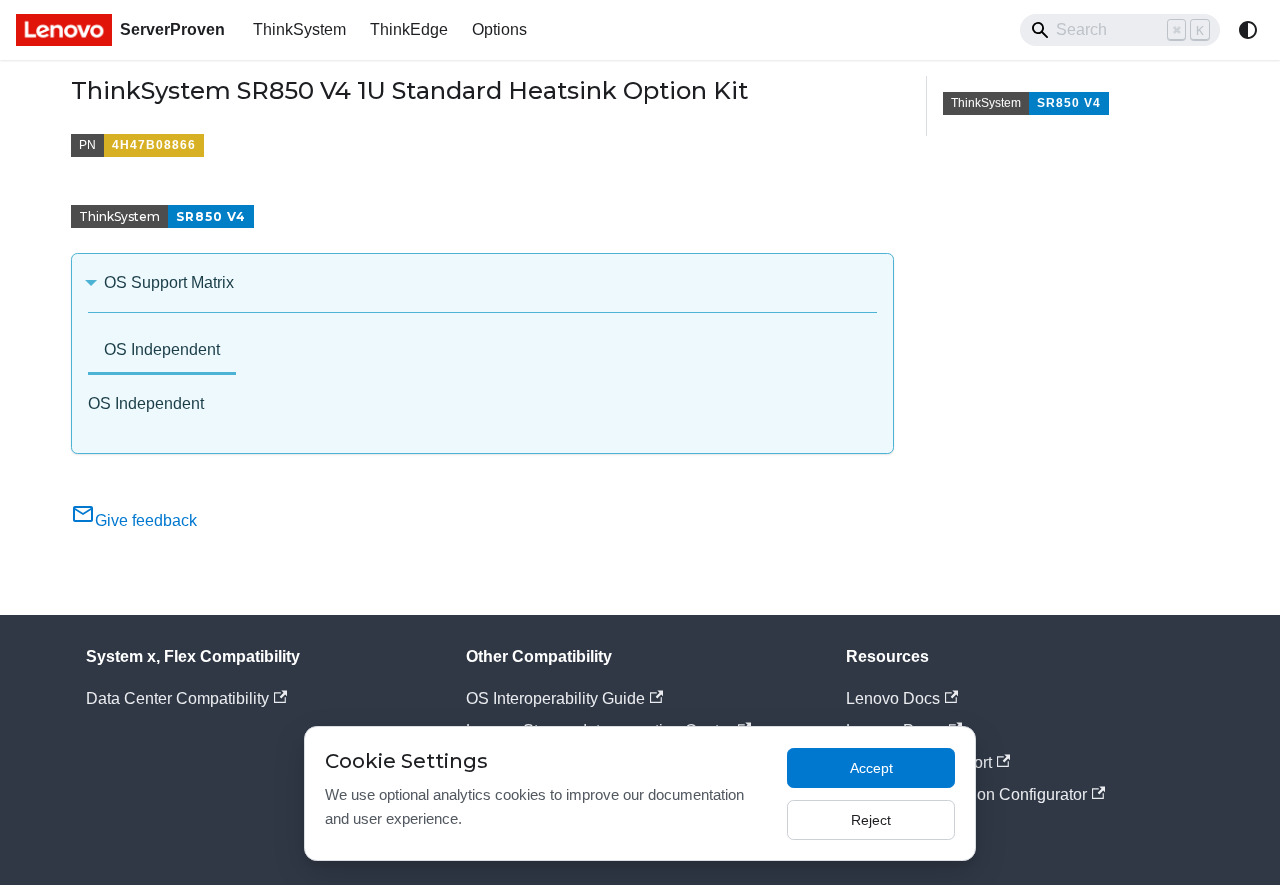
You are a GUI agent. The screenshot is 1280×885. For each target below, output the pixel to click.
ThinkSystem (299, 29)
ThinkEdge (409, 29)
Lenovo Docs (893, 698)
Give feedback (146, 520)
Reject (871, 820)
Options (499, 29)
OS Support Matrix (169, 282)
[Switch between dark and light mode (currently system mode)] (1248, 30)
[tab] (162, 351)
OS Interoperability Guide (555, 698)
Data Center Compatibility (177, 698)
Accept (871, 768)
